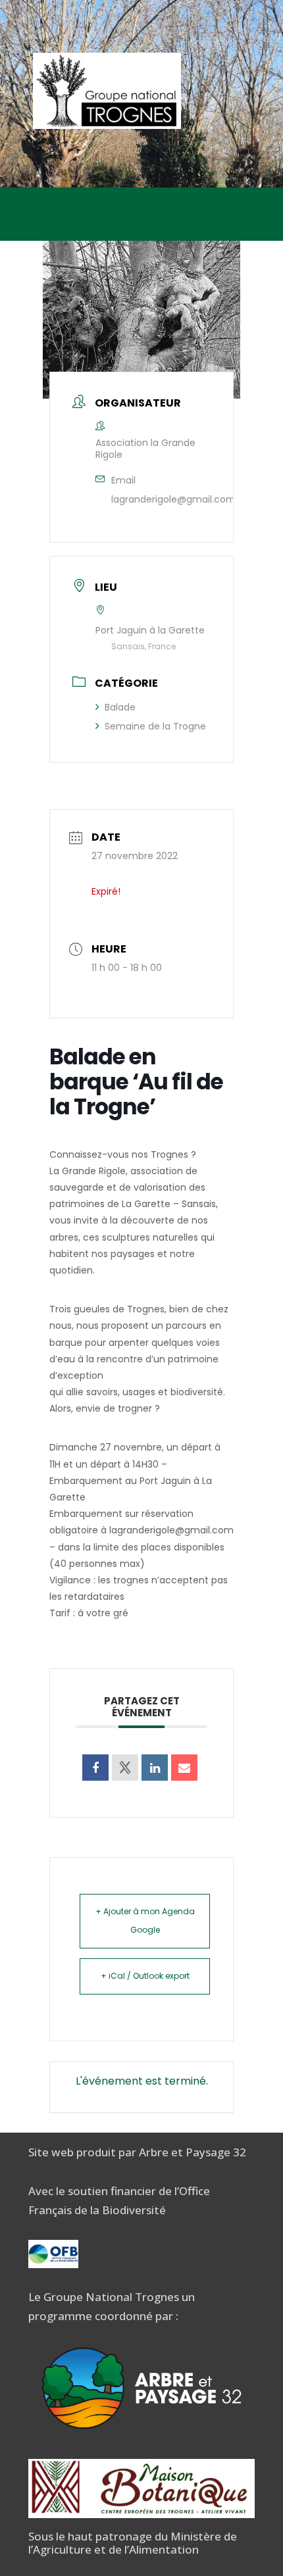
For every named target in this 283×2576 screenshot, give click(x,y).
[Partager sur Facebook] (95, 1768)
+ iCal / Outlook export (145, 1976)
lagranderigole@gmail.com (173, 499)
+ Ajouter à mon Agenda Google (145, 1921)
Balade (120, 707)
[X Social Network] (125, 1768)
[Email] (184, 1768)
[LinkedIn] (155, 1768)
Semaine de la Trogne (155, 726)
